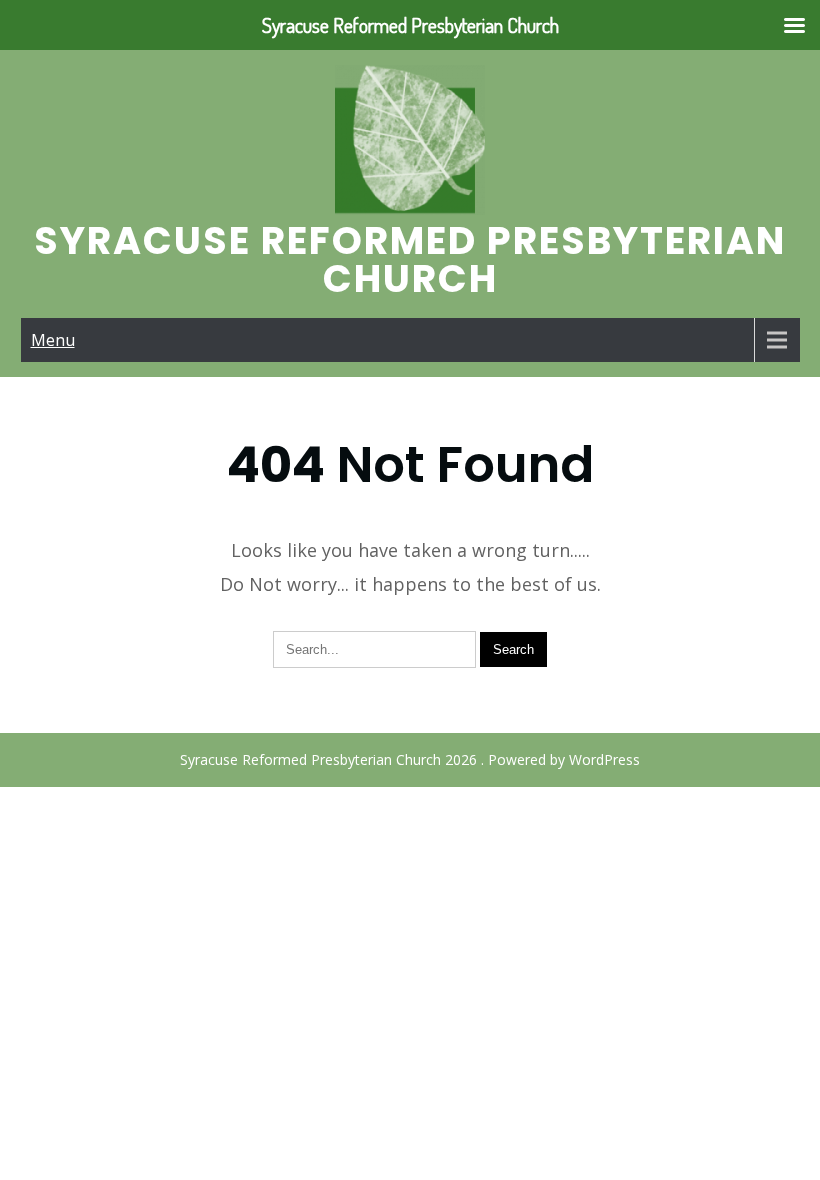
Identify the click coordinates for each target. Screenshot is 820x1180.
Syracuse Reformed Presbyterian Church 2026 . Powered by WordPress (410, 759)
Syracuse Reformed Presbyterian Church (410, 259)
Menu (53, 340)
